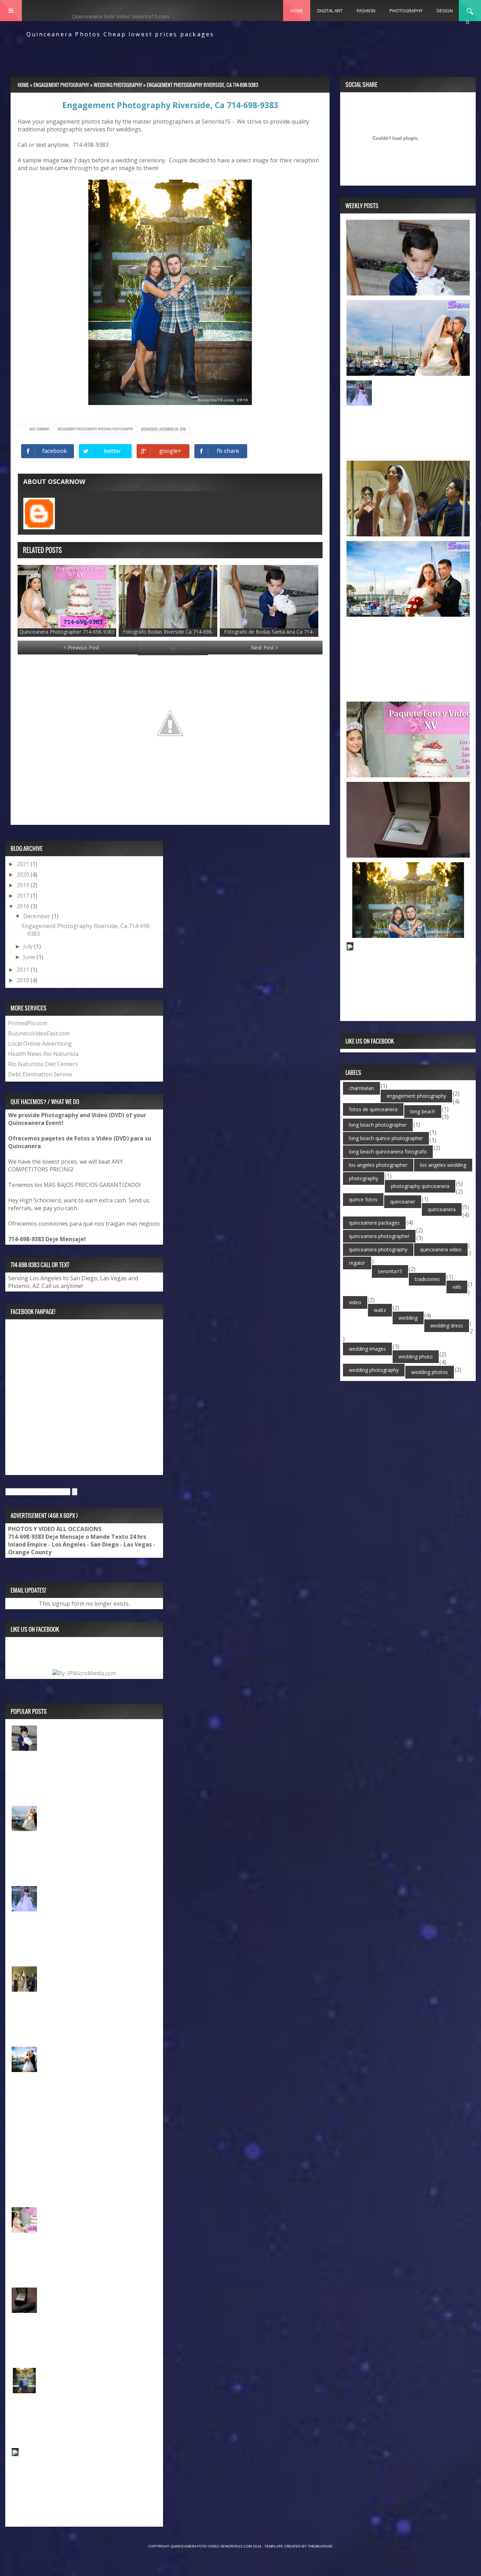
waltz (380, 1310)
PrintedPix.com (28, 1023)
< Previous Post (81, 648)
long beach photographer (378, 1125)
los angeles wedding (443, 1165)
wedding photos (430, 1372)
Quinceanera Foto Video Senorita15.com (120, 16)
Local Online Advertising (40, 1044)
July (29, 946)
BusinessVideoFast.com (39, 1033)
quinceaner (403, 1202)
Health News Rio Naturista (43, 1054)
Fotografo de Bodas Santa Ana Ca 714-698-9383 (269, 635)
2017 (24, 896)
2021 (24, 864)
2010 (24, 980)
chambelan (361, 1088)
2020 (24, 875)
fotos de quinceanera (373, 1109)
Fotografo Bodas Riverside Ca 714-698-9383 (168, 635)
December (38, 916)
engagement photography (78, 429)
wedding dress (447, 1326)
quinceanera (442, 1209)
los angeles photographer (378, 1165)
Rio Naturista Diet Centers (43, 1064)
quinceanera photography (378, 1249)
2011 (24, 970)
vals (457, 1287)
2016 (24, 906)
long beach (423, 1111)
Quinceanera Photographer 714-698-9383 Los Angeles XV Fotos (67, 635)
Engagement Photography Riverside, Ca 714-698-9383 (170, 105)
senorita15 (390, 1271)
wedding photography (115, 429)
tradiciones (427, 1279)
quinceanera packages (374, 1223)
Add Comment (39, 429)
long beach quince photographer (386, 1138)
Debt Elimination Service (40, 1074)
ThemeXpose (320, 2546)
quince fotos (363, 1199)
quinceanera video (441, 1249)
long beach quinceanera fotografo (388, 1152)
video (355, 1302)
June (30, 957)
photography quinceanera (420, 1186)
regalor (357, 1263)
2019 (24, 885)
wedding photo (416, 1357)
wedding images (367, 1349)
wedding (408, 1318)
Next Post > (265, 648)
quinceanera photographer (379, 1236)
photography (364, 1178)
